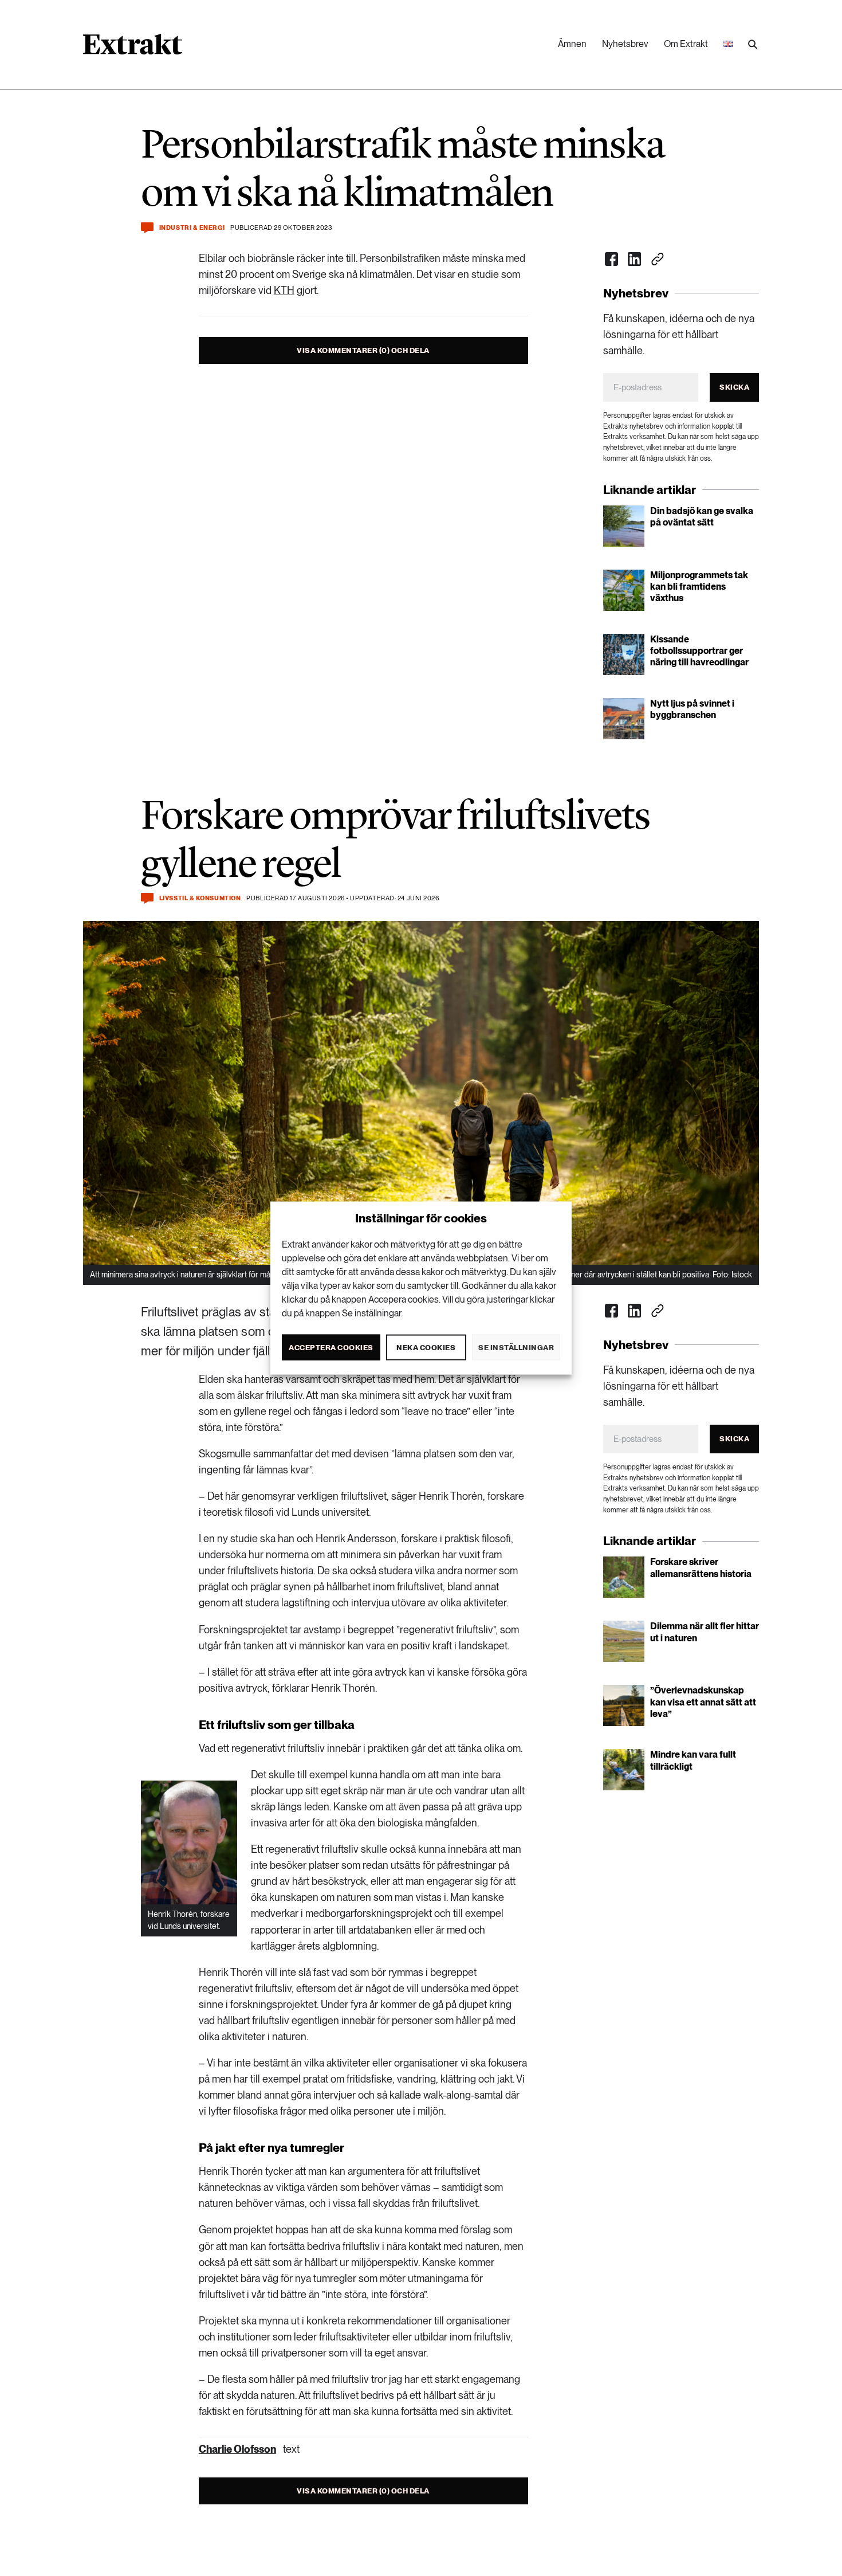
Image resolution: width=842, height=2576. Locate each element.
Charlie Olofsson (237, 2449)
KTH (284, 290)
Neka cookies (426, 1347)
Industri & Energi (192, 228)
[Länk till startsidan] (133, 48)
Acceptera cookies (331, 1347)
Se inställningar (516, 1347)
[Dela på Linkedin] (635, 259)
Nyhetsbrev (625, 44)
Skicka (734, 387)
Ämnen (572, 44)
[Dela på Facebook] (612, 259)
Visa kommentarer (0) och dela (363, 350)
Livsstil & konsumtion (200, 898)
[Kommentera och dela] (147, 228)
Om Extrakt (686, 44)
